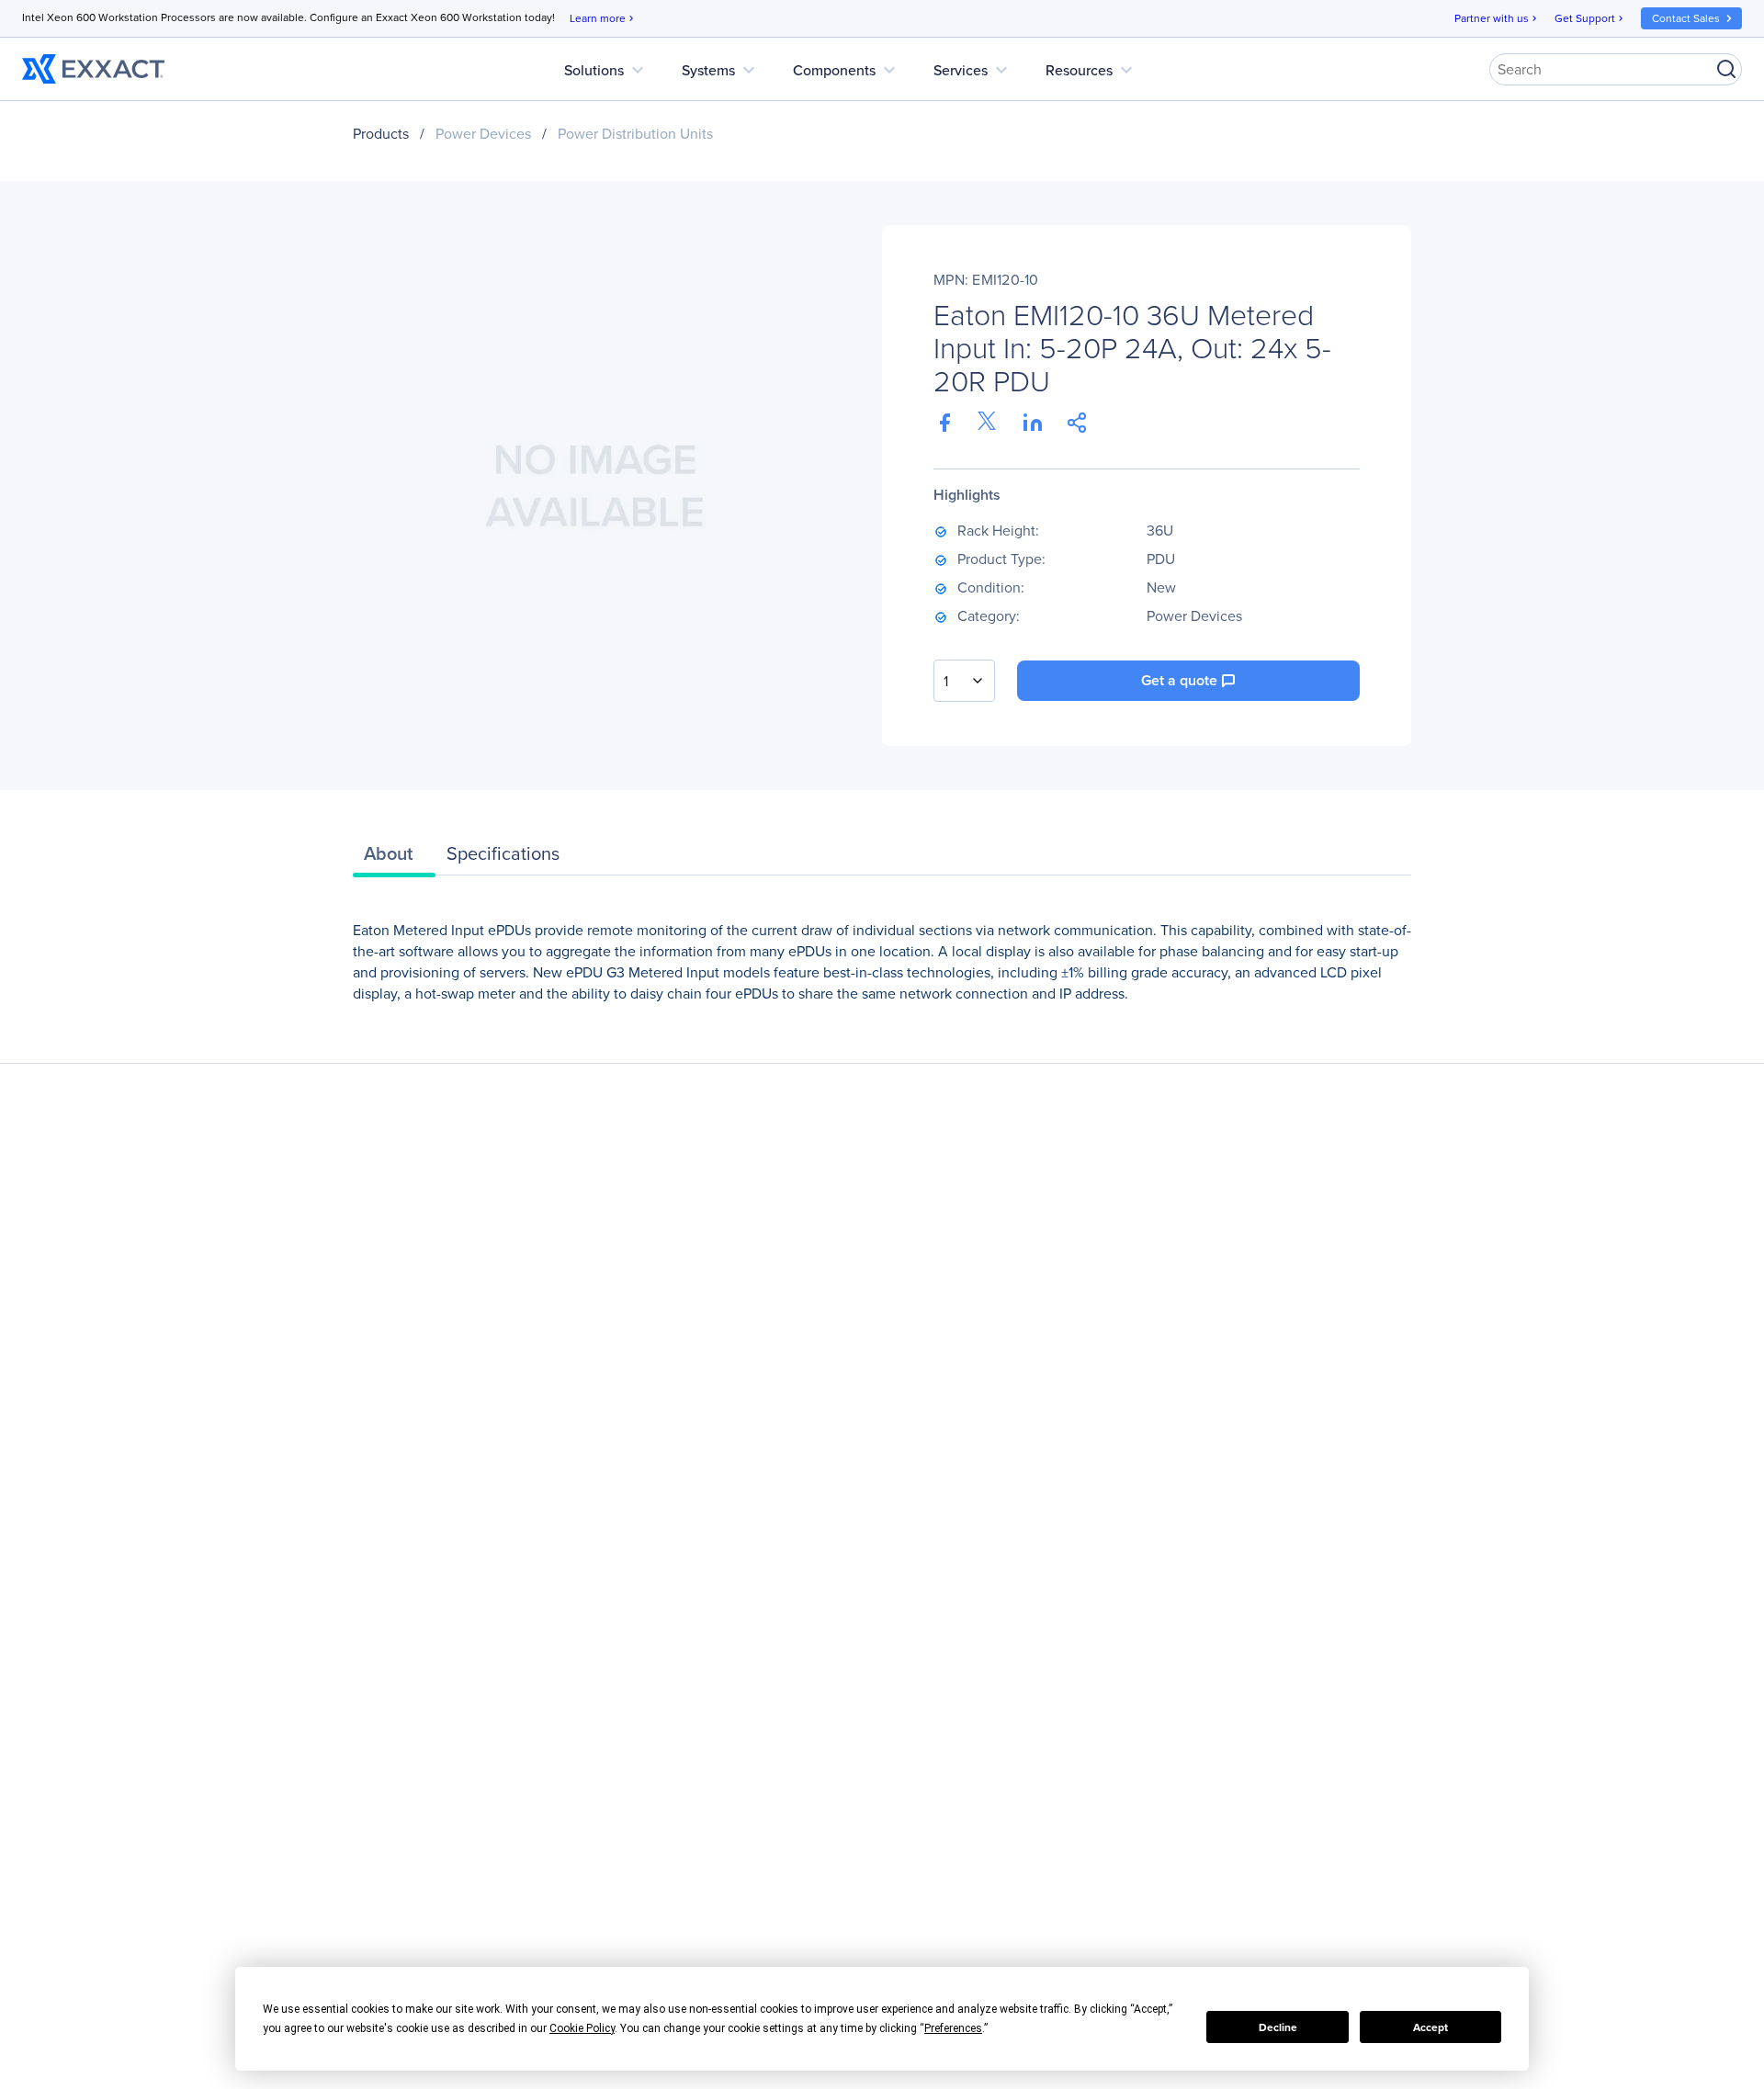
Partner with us (1497, 18)
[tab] (394, 858)
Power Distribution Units (635, 134)
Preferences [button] (953, 2028)
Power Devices (483, 134)
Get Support (1590, 18)
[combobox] (964, 681)
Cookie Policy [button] (582, 2028)
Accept (1430, 2027)
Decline (1278, 2027)
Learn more (603, 18)
